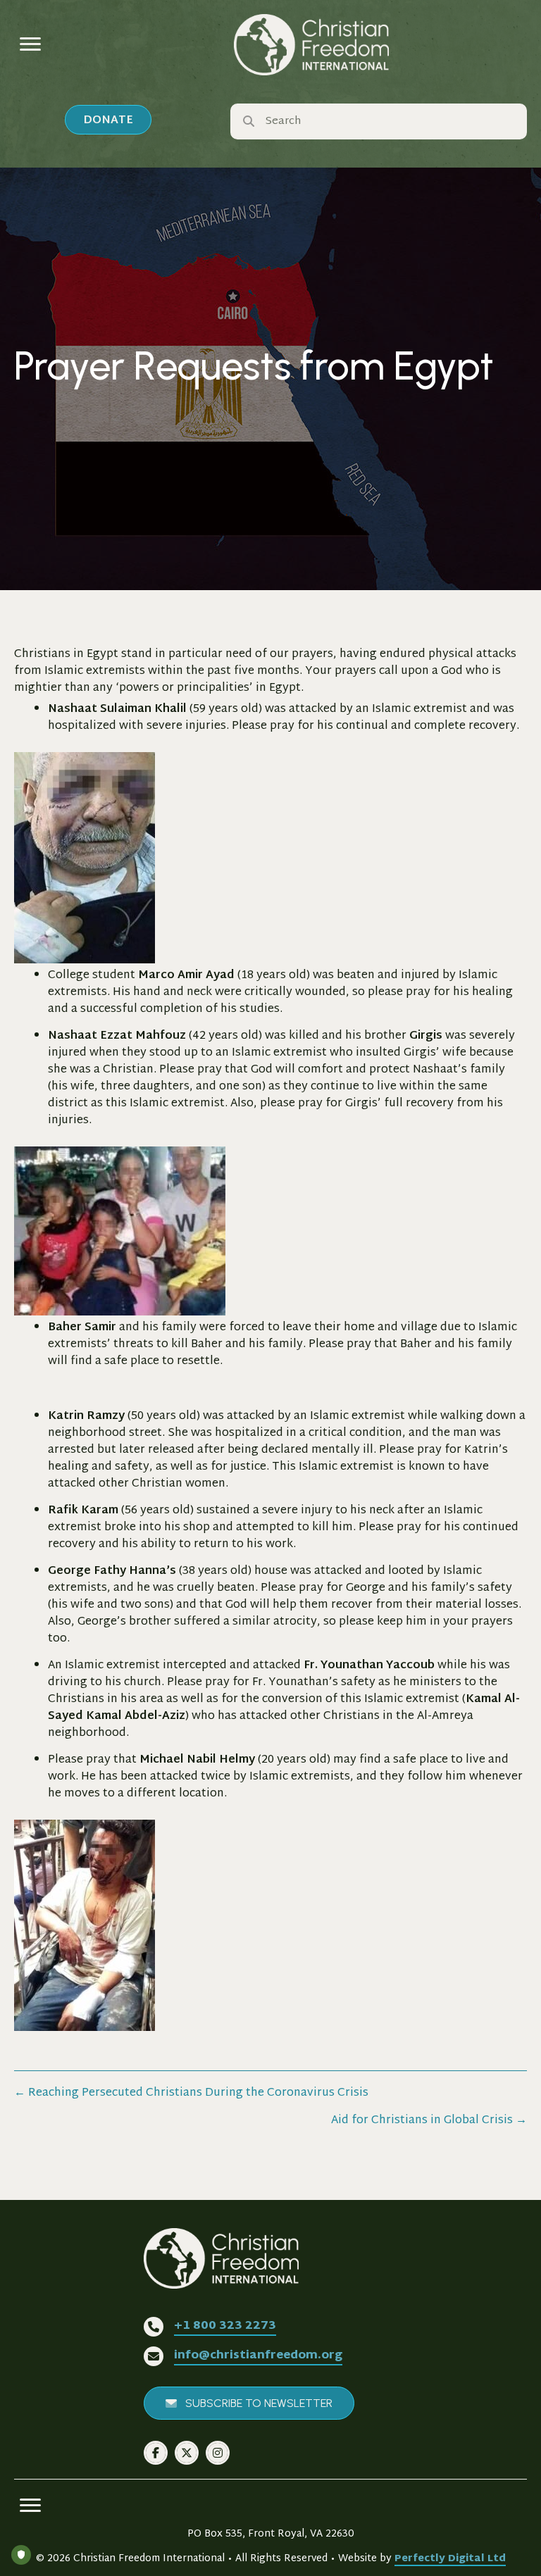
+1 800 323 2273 (225, 2326)
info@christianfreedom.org (258, 2356)
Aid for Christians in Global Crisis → (429, 2121)
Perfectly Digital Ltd (450, 2559)
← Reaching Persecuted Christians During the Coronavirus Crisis (191, 2094)
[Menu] (30, 44)
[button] (108, 120)
